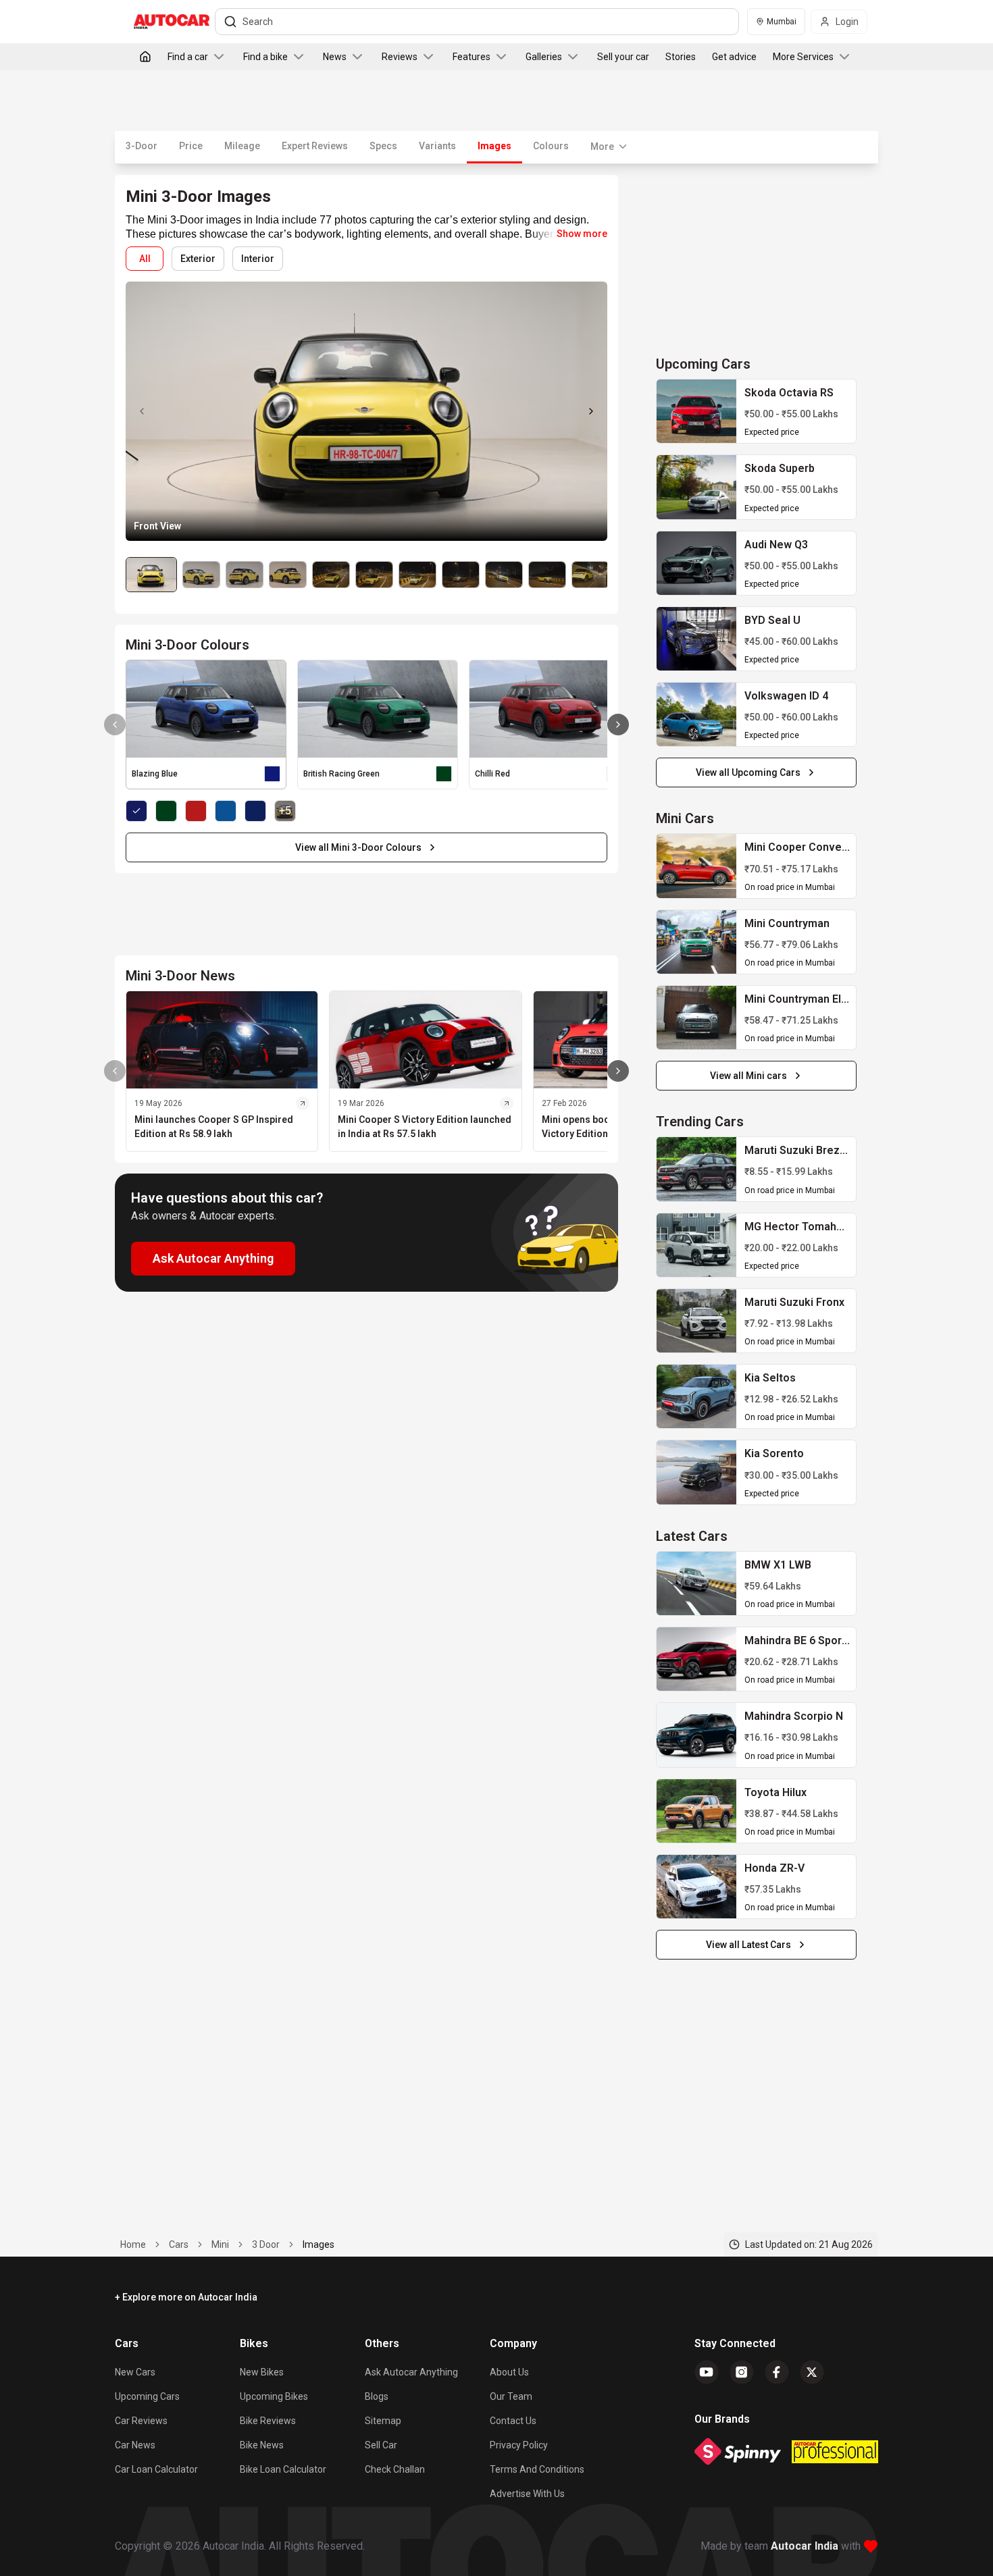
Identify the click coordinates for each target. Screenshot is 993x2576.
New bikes (262, 2372)
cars (179, 2244)
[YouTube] (707, 2372)
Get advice (734, 57)
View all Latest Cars (748, 1945)
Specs (383, 146)
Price (191, 146)
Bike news (262, 2445)
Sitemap (383, 2421)
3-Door (142, 146)
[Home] (145, 57)
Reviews (400, 57)
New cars (135, 2372)
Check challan (395, 2469)
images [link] (319, 2244)
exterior (198, 259)
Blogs (377, 2396)
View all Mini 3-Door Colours (358, 847)
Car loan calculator (156, 2469)
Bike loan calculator (283, 2469)
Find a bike (265, 57)
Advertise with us (527, 2494)
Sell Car (381, 2445)
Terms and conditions (537, 2469)
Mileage (242, 146)
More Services (803, 57)
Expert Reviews (315, 146)
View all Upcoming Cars (748, 772)
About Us (509, 2372)
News (335, 57)
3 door (266, 2244)
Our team (511, 2396)
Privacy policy (519, 2445)
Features (472, 57)
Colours (551, 146)
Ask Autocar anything (411, 2372)
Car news (135, 2445)
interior (258, 259)
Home (133, 2244)
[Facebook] (777, 2372)
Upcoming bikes (274, 2396)
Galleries (544, 57)
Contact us (513, 2421)
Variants (437, 146)
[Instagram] (742, 2372)
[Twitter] (812, 2372)
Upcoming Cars (147, 2396)
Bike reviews (268, 2421)
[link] (696, 411)
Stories (681, 57)
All (145, 259)
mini (220, 2244)
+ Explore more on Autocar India (186, 2297)
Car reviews (141, 2421)
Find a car (188, 57)
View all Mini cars (748, 1076)
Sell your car (623, 57)
